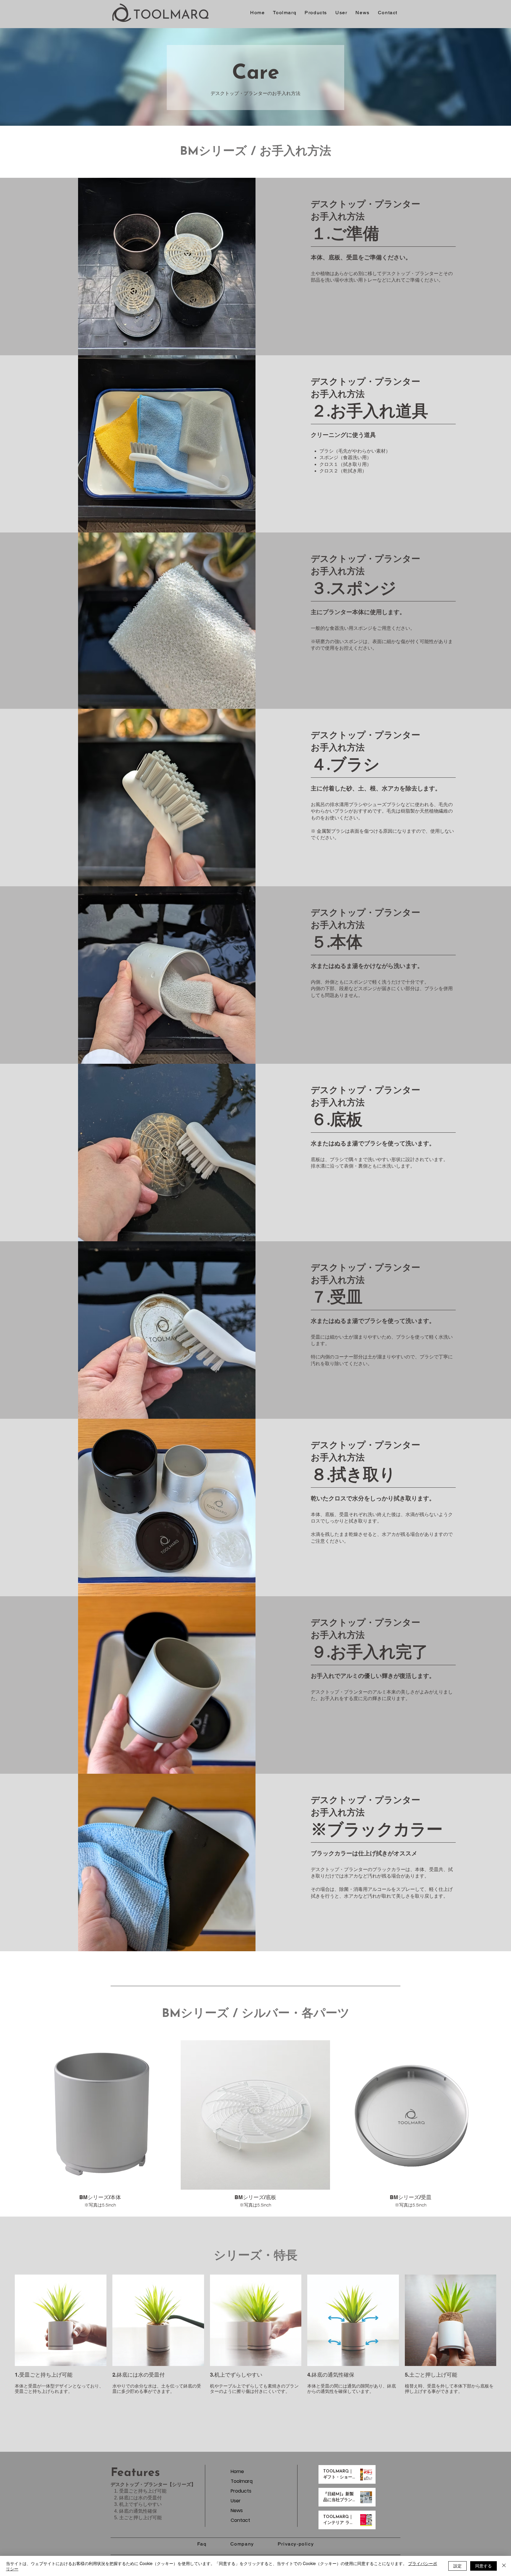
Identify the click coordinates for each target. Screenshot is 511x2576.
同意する (483, 2566)
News (237, 2510)
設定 (457, 2566)
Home (237, 2471)
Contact (240, 2520)
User (236, 2501)
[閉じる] (504, 2566)
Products (241, 2491)
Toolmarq (242, 2481)
